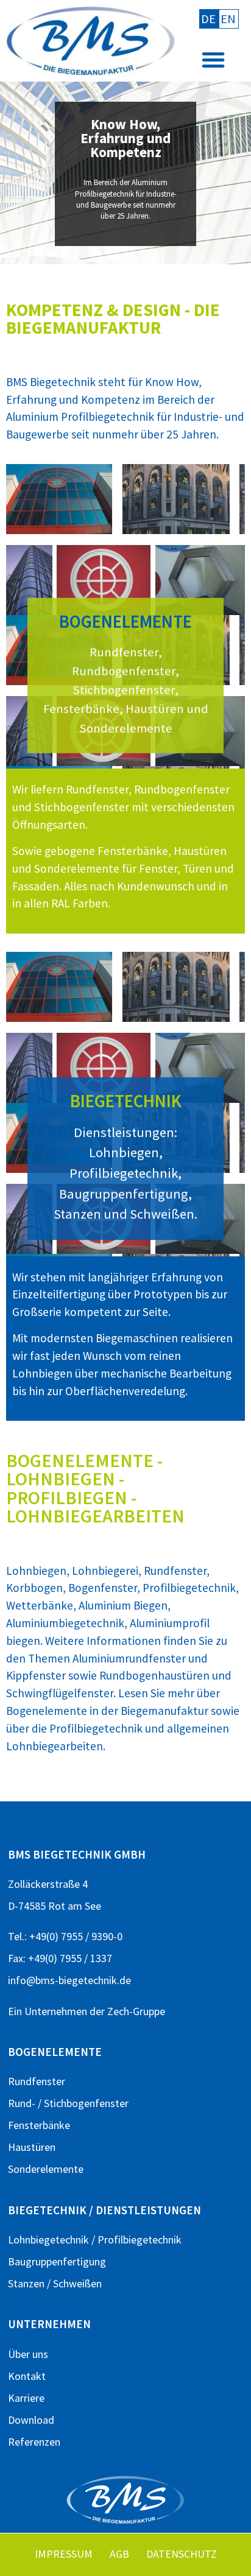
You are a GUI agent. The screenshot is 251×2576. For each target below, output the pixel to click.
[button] (213, 60)
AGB (119, 2554)
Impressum (64, 2554)
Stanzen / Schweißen (55, 2283)
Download (31, 2420)
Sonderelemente (46, 2169)
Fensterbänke (39, 2125)
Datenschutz (182, 2554)
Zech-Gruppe (136, 2011)
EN (228, 19)
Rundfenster (37, 2081)
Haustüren (32, 2147)
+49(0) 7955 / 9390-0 (76, 1936)
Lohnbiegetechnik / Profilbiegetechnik (95, 2240)
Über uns (28, 2354)
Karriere (26, 2398)
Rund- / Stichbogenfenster (68, 2103)
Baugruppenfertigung (57, 2261)
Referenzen (34, 2442)
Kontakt (27, 2376)
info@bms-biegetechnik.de (69, 1980)
